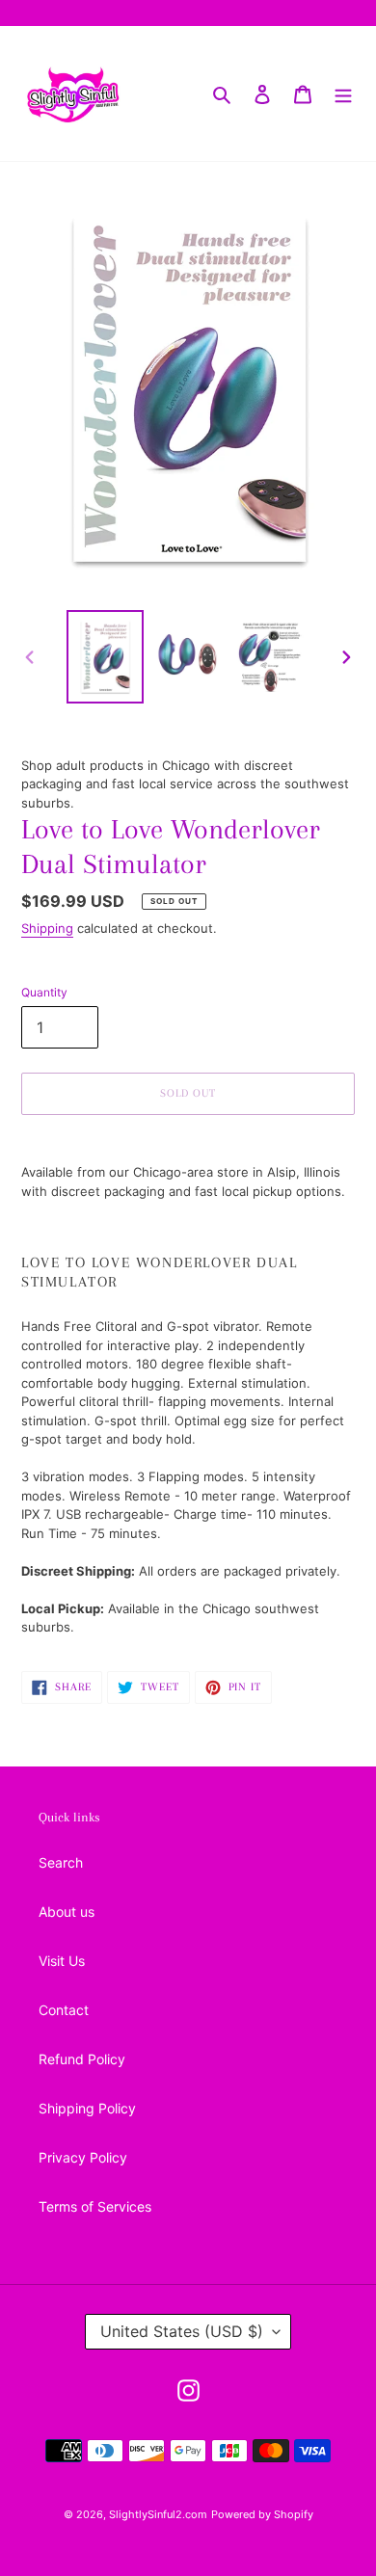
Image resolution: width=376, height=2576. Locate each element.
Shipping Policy (87, 2108)
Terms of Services (95, 2206)
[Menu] (343, 93)
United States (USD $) (182, 2331)
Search (61, 1862)
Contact (64, 2010)
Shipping (47, 928)
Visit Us (62, 1961)
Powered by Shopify (262, 2514)
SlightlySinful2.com (158, 2514)
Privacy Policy (83, 2157)
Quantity (44, 992)
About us (67, 1912)
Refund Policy (82, 2059)
